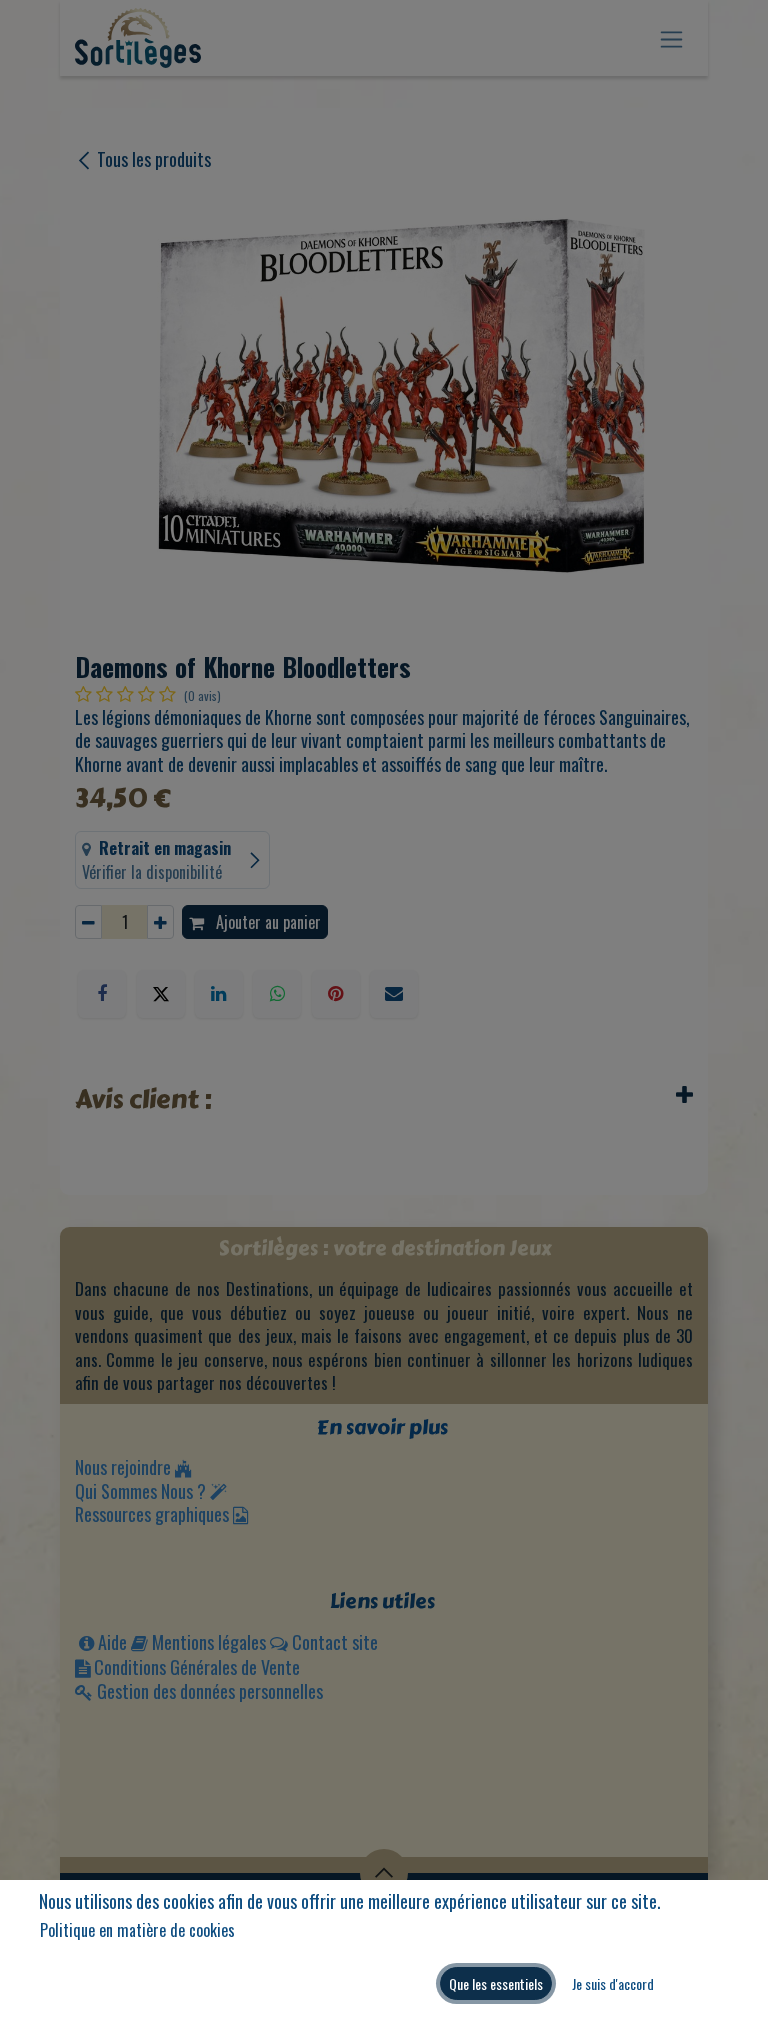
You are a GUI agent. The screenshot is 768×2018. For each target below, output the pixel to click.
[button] (496, 1983)
